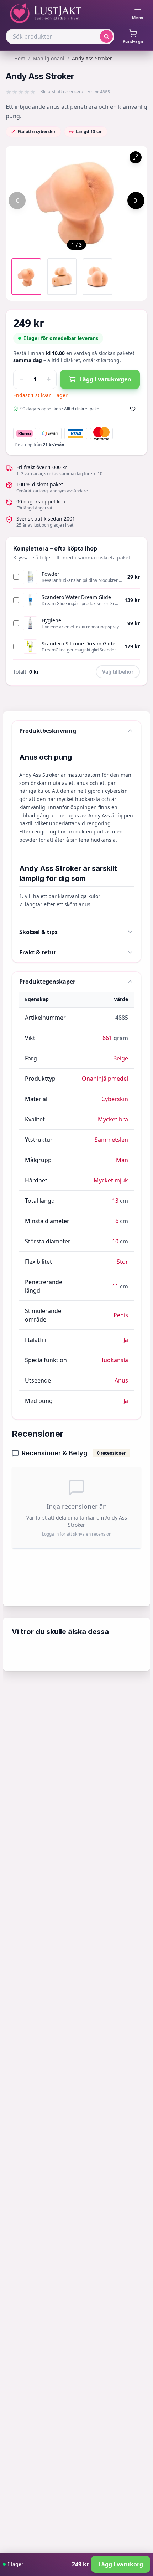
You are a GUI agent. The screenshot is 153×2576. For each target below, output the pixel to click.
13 (115, 1201)
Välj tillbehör (118, 672)
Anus (121, 1380)
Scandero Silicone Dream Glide (78, 643)
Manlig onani (49, 58)
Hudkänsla (114, 1360)
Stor (122, 1262)
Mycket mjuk (111, 1180)
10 (115, 1241)
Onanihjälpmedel (105, 1079)
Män (122, 1160)
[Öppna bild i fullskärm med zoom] (136, 157)
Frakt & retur (38, 952)
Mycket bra (113, 1119)
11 (115, 1286)
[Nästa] (136, 201)
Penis (121, 1315)
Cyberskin (115, 1099)
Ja (126, 1340)
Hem (20, 58)
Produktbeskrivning (48, 731)
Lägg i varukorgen (105, 379)
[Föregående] (17, 201)
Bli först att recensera (62, 92)
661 (107, 1038)
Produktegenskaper (47, 982)
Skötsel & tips (38, 932)
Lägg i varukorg (121, 2564)
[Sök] (106, 36)
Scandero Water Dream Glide (76, 597)
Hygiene (51, 620)
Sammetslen (111, 1140)
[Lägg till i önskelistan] (133, 409)
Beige (121, 1058)
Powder (51, 574)
